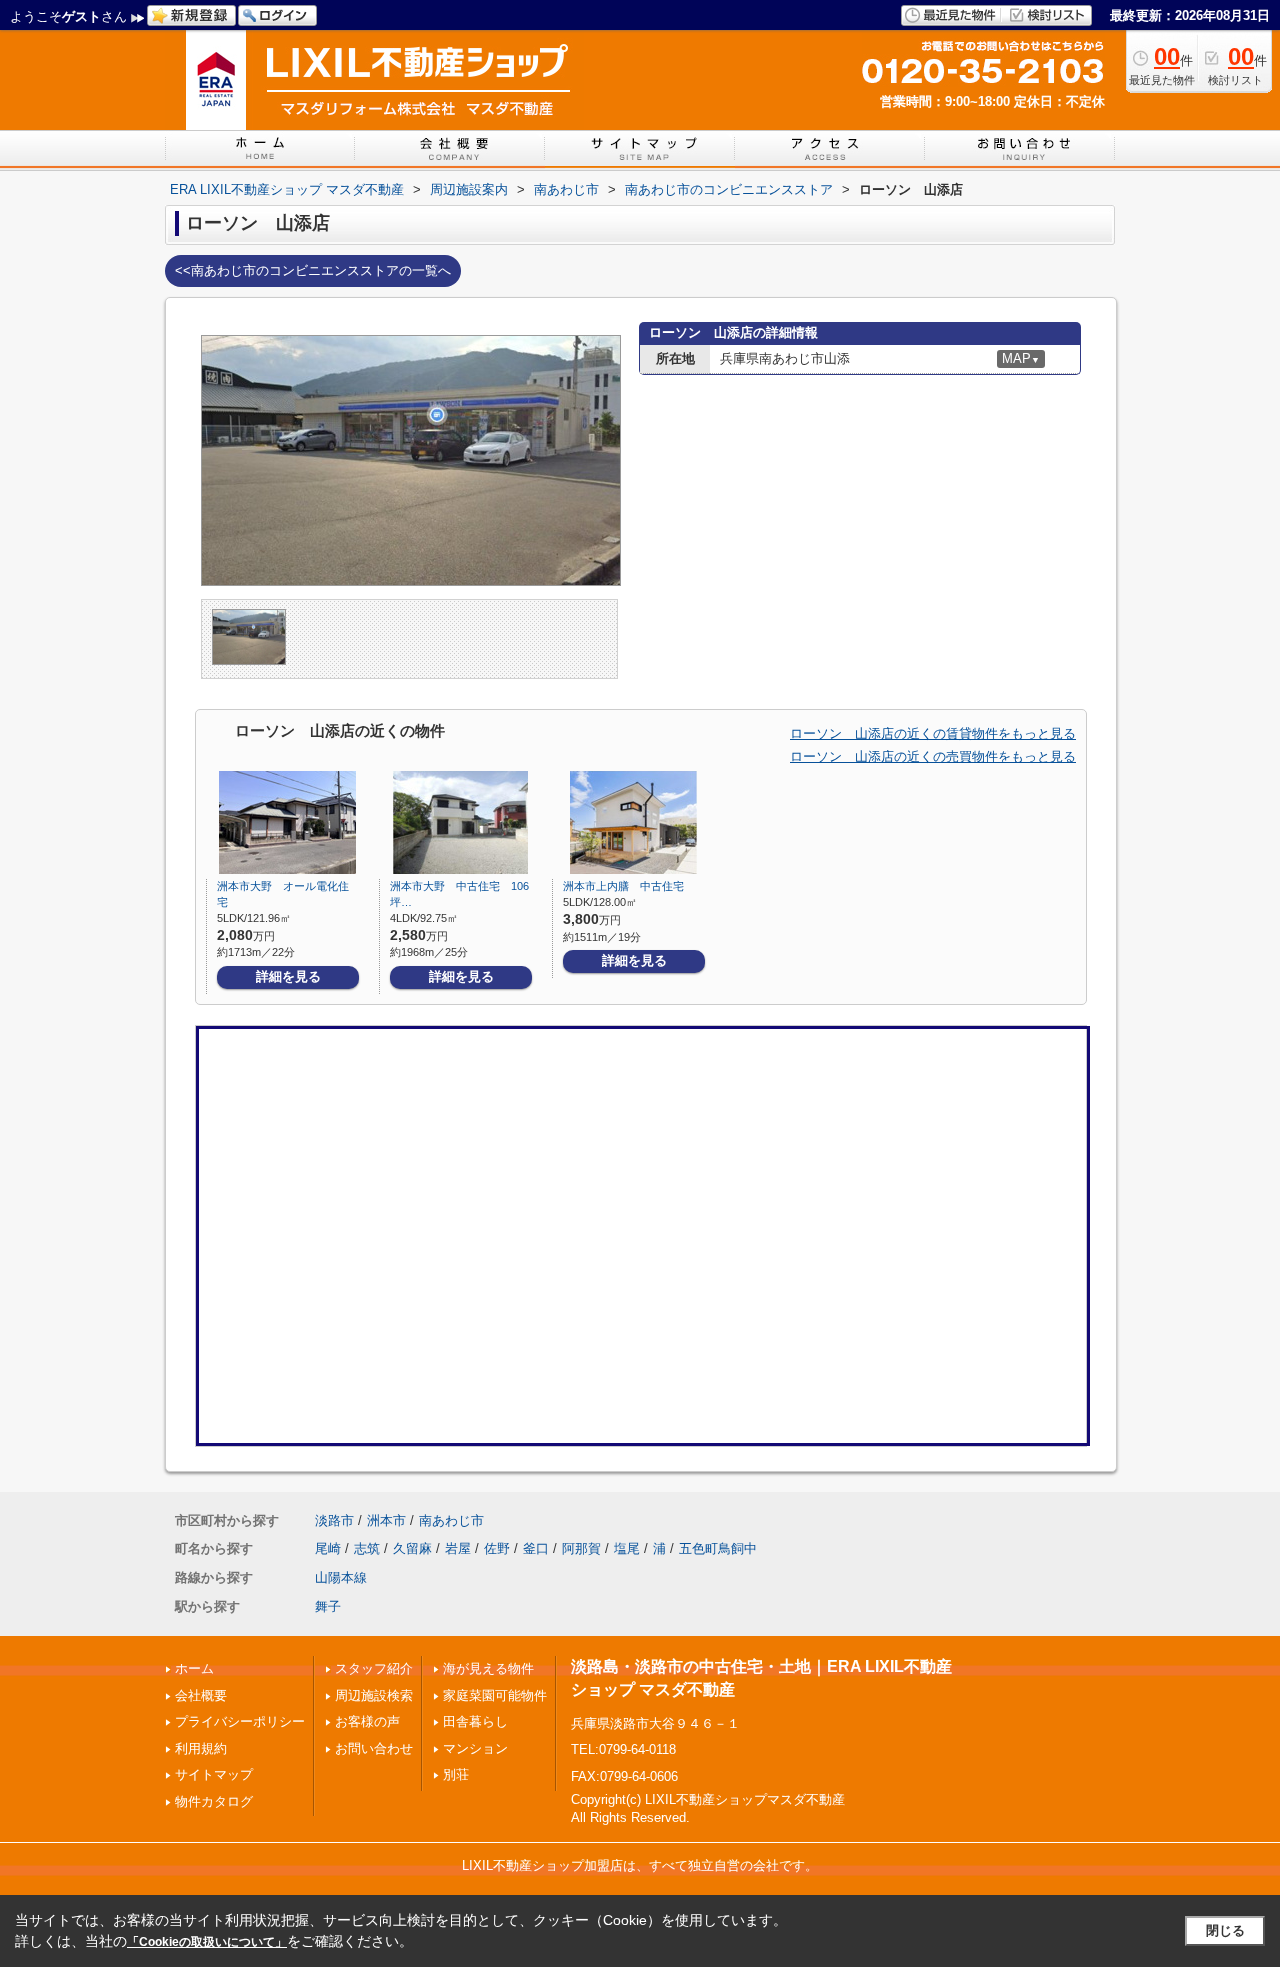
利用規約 (201, 1748)
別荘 (456, 1774)
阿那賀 (581, 1548)
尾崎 (328, 1548)
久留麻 (412, 1548)
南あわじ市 (451, 1520)
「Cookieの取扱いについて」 (207, 1942)
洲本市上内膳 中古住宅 (623, 886)
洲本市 (386, 1520)
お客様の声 (367, 1721)
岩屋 (458, 1548)
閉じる (1225, 1930)
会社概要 (201, 1695)
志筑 (367, 1548)
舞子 (328, 1606)
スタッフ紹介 (374, 1668)
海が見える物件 (488, 1668)
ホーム (194, 1668)
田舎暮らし (475, 1721)
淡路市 (334, 1520)
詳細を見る (288, 976)
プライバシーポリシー (240, 1721)
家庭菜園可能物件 (495, 1695)
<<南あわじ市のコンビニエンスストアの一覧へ (313, 270)
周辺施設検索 (374, 1695)
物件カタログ (214, 1801)
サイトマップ (214, 1774)
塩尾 (627, 1548)
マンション (475, 1748)
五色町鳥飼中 (718, 1548)
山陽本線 (341, 1577)
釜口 (536, 1548)
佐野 (497, 1548)
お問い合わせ (374, 1748)
